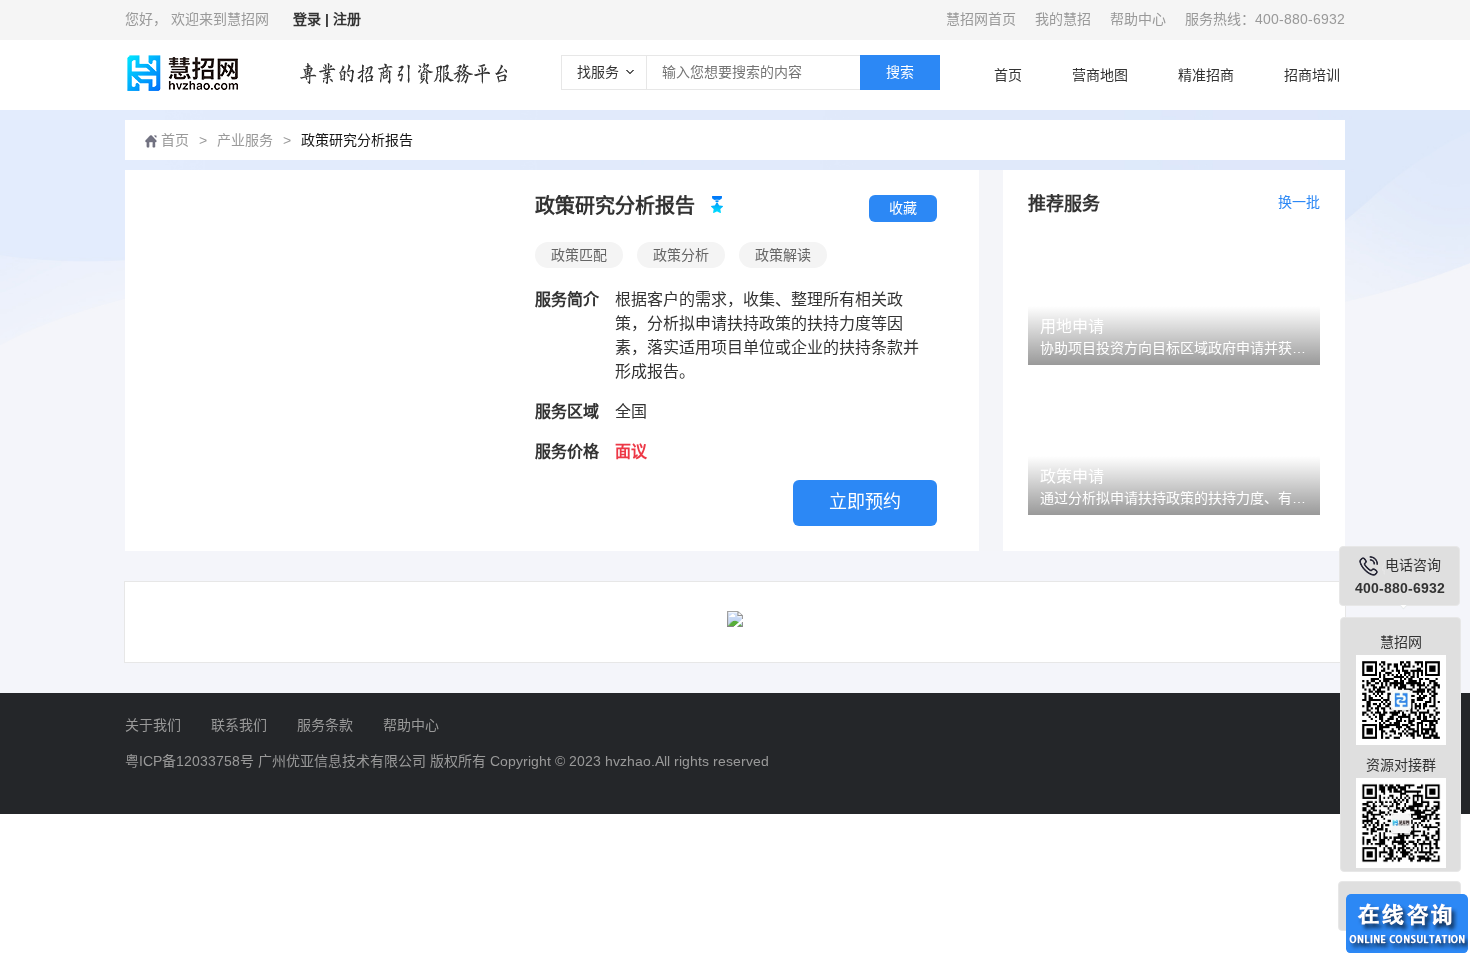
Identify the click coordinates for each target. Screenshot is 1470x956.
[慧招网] (181, 73)
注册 (347, 19)
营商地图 (1100, 75)
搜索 (900, 72)
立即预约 (865, 502)
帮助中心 (1138, 19)
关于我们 (153, 725)
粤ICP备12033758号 (189, 761)
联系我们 (239, 725)
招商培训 (1312, 75)
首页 (1008, 75)
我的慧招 (1063, 19)
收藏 (903, 208)
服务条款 (325, 725)
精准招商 (1206, 75)
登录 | (313, 19)
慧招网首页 (981, 19)
